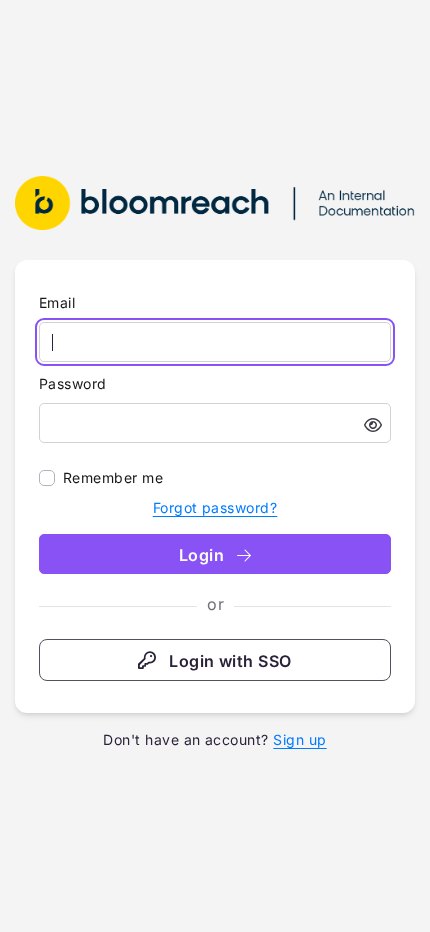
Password (73, 383)
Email (57, 302)
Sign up (299, 739)
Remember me (113, 477)
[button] (373, 425)
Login (204, 555)
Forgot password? (215, 507)
